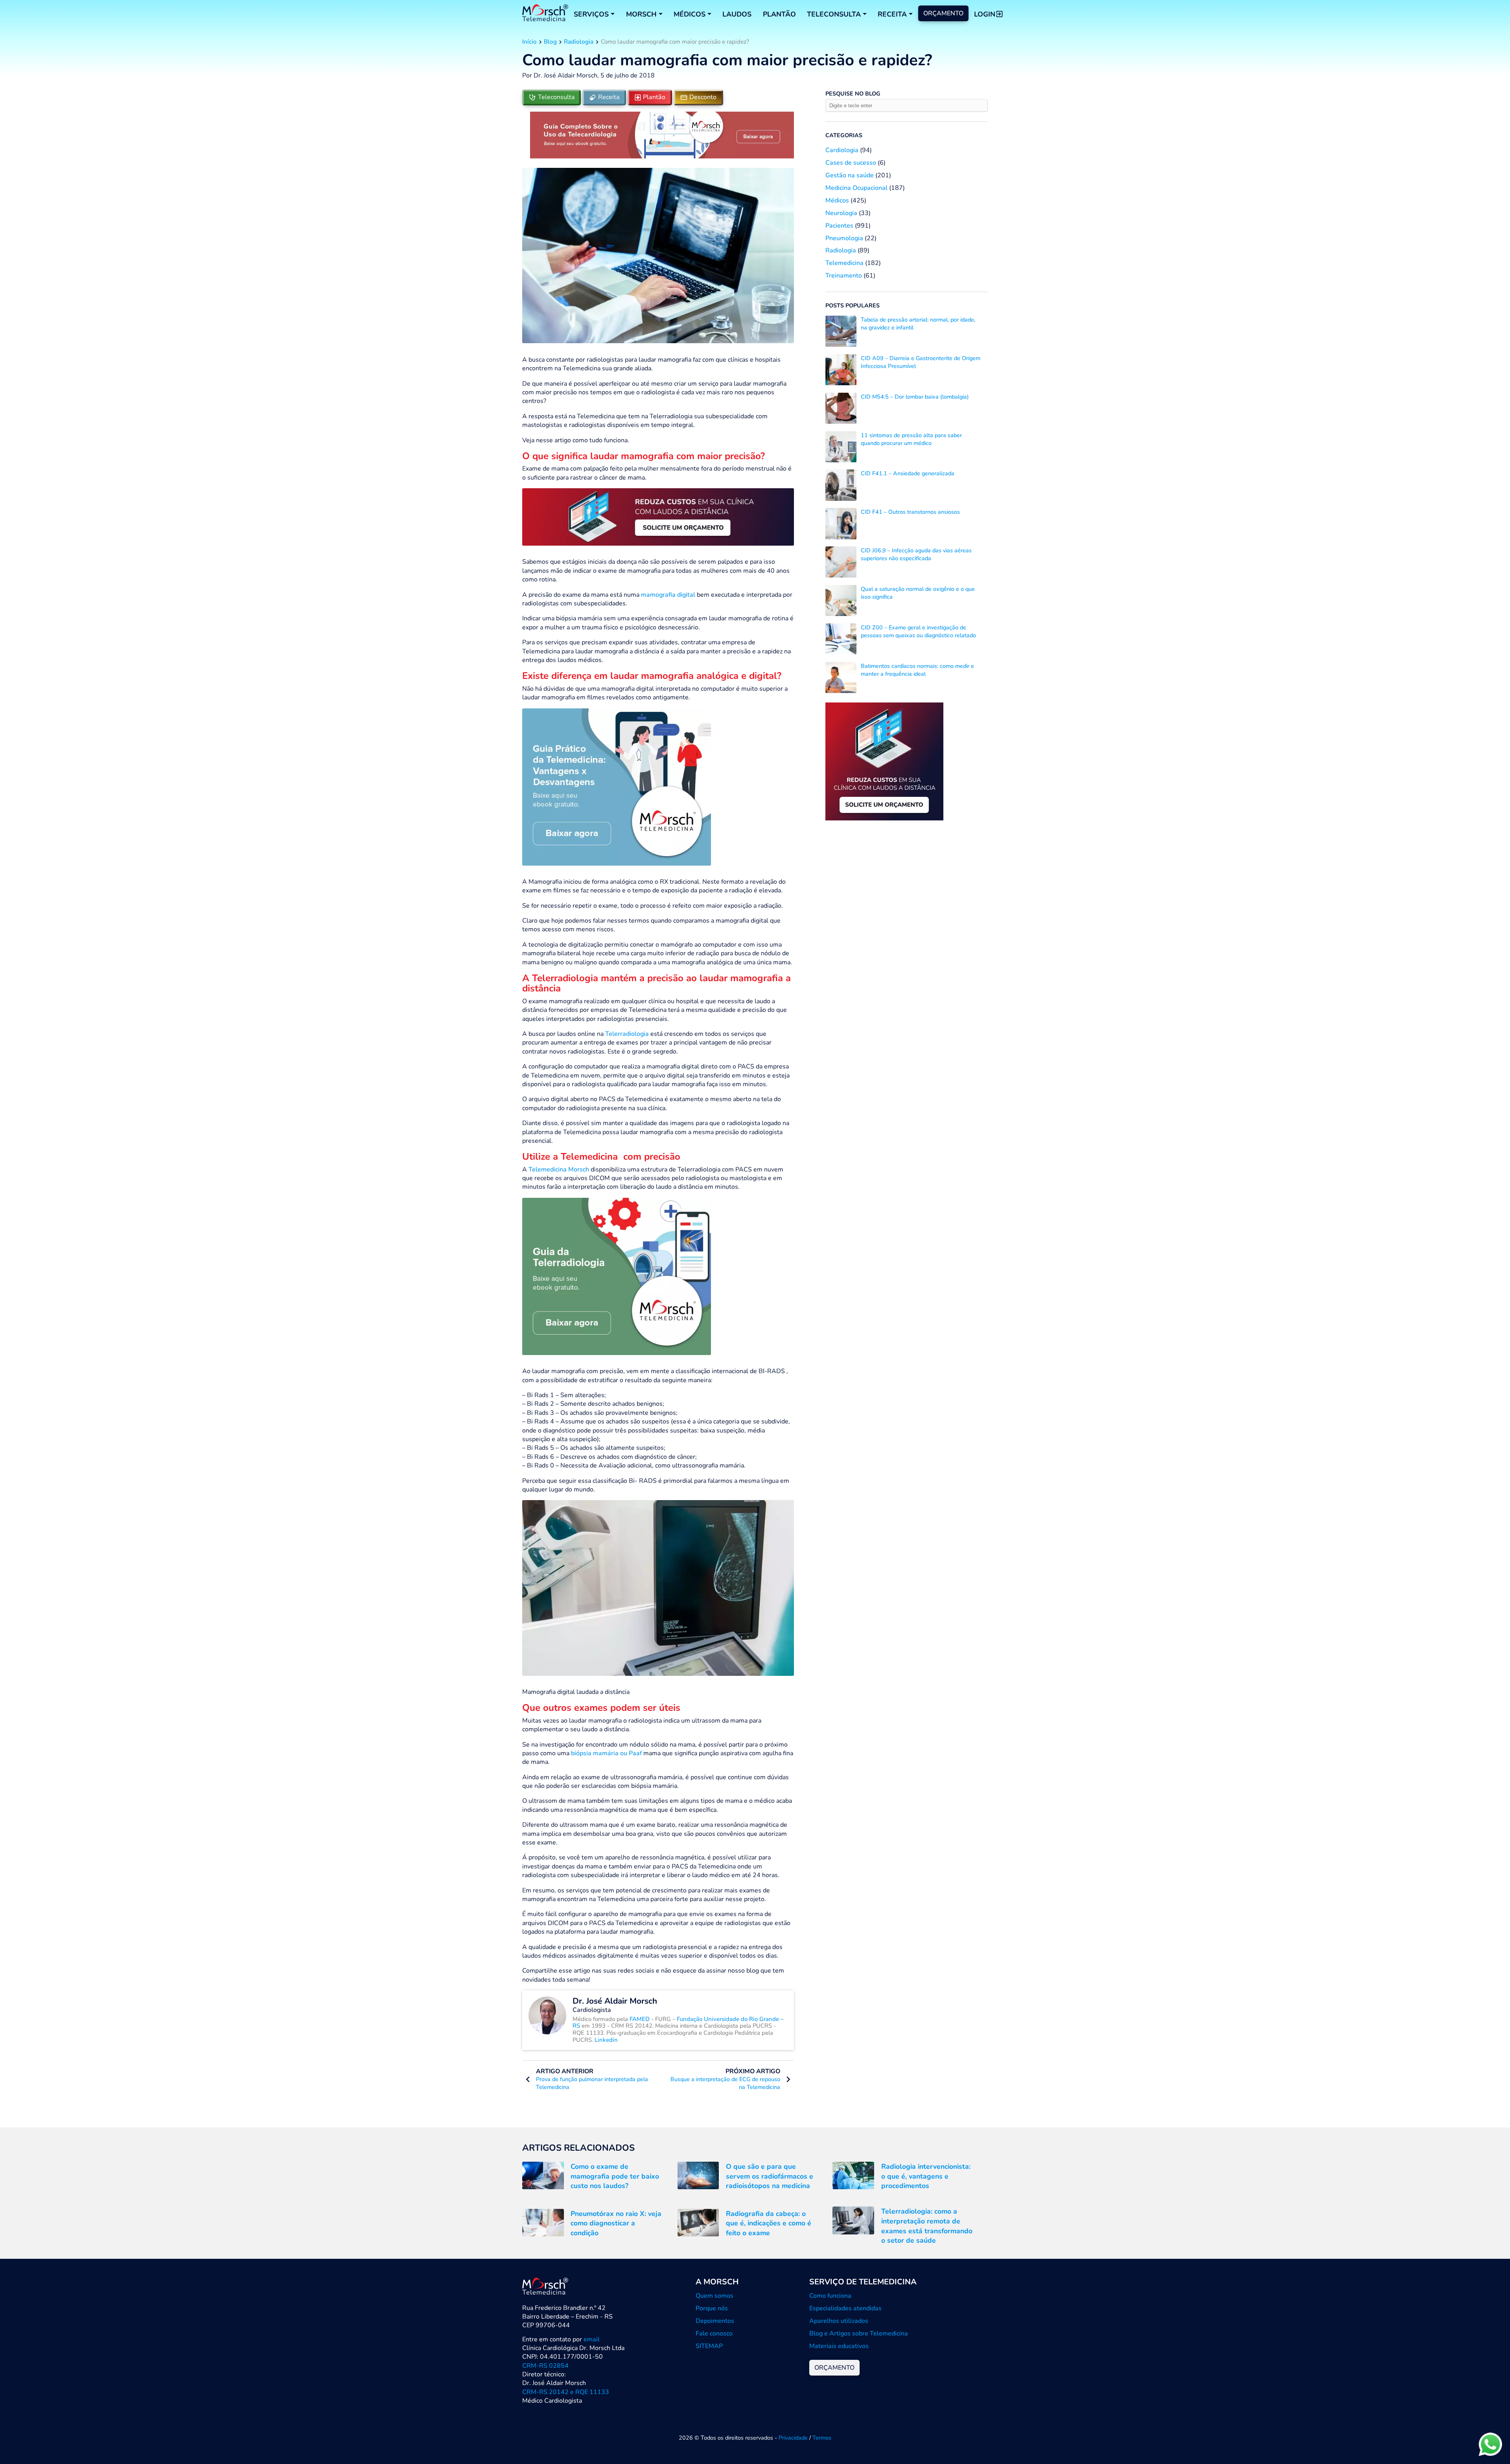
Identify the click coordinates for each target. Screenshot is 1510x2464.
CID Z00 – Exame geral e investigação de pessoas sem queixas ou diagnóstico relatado (918, 631)
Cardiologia (842, 150)
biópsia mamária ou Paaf (606, 1753)
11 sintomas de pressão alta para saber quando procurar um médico (911, 439)
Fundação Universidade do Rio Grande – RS (678, 2023)
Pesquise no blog (853, 94)
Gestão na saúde (850, 175)
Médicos (837, 200)
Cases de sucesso (851, 163)
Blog (550, 42)
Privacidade (793, 2438)
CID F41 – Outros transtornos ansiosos (910, 512)
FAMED (640, 2019)
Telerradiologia (626, 1034)
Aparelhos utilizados (839, 2321)
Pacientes (839, 226)
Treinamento (844, 276)
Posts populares (853, 305)
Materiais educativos (839, 2346)
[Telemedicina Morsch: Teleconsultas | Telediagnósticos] (545, 14)
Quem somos (714, 2296)
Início (529, 42)
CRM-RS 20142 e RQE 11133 (566, 2392)
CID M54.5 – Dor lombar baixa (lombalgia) (915, 397)
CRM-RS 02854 (545, 2366)
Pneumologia (844, 238)
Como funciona (830, 2296)
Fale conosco (714, 2333)
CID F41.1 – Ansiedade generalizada (908, 473)
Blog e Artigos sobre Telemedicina (859, 2333)
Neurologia (841, 213)
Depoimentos (715, 2321)
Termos (822, 2438)
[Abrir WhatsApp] (1490, 2444)
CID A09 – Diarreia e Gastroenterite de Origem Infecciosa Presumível (921, 362)
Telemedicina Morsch (558, 1169)
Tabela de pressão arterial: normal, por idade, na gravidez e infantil (918, 324)
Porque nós (712, 2308)
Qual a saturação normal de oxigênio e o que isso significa (918, 593)
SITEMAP (709, 2346)
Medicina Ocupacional (856, 188)
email (592, 2339)
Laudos (737, 14)
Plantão (779, 14)
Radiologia (579, 42)
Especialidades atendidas (845, 2308)
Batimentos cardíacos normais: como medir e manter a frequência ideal (917, 670)
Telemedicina (844, 263)
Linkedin (606, 2040)
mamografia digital (667, 595)
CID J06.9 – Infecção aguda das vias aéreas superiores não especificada (916, 554)
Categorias (844, 135)
